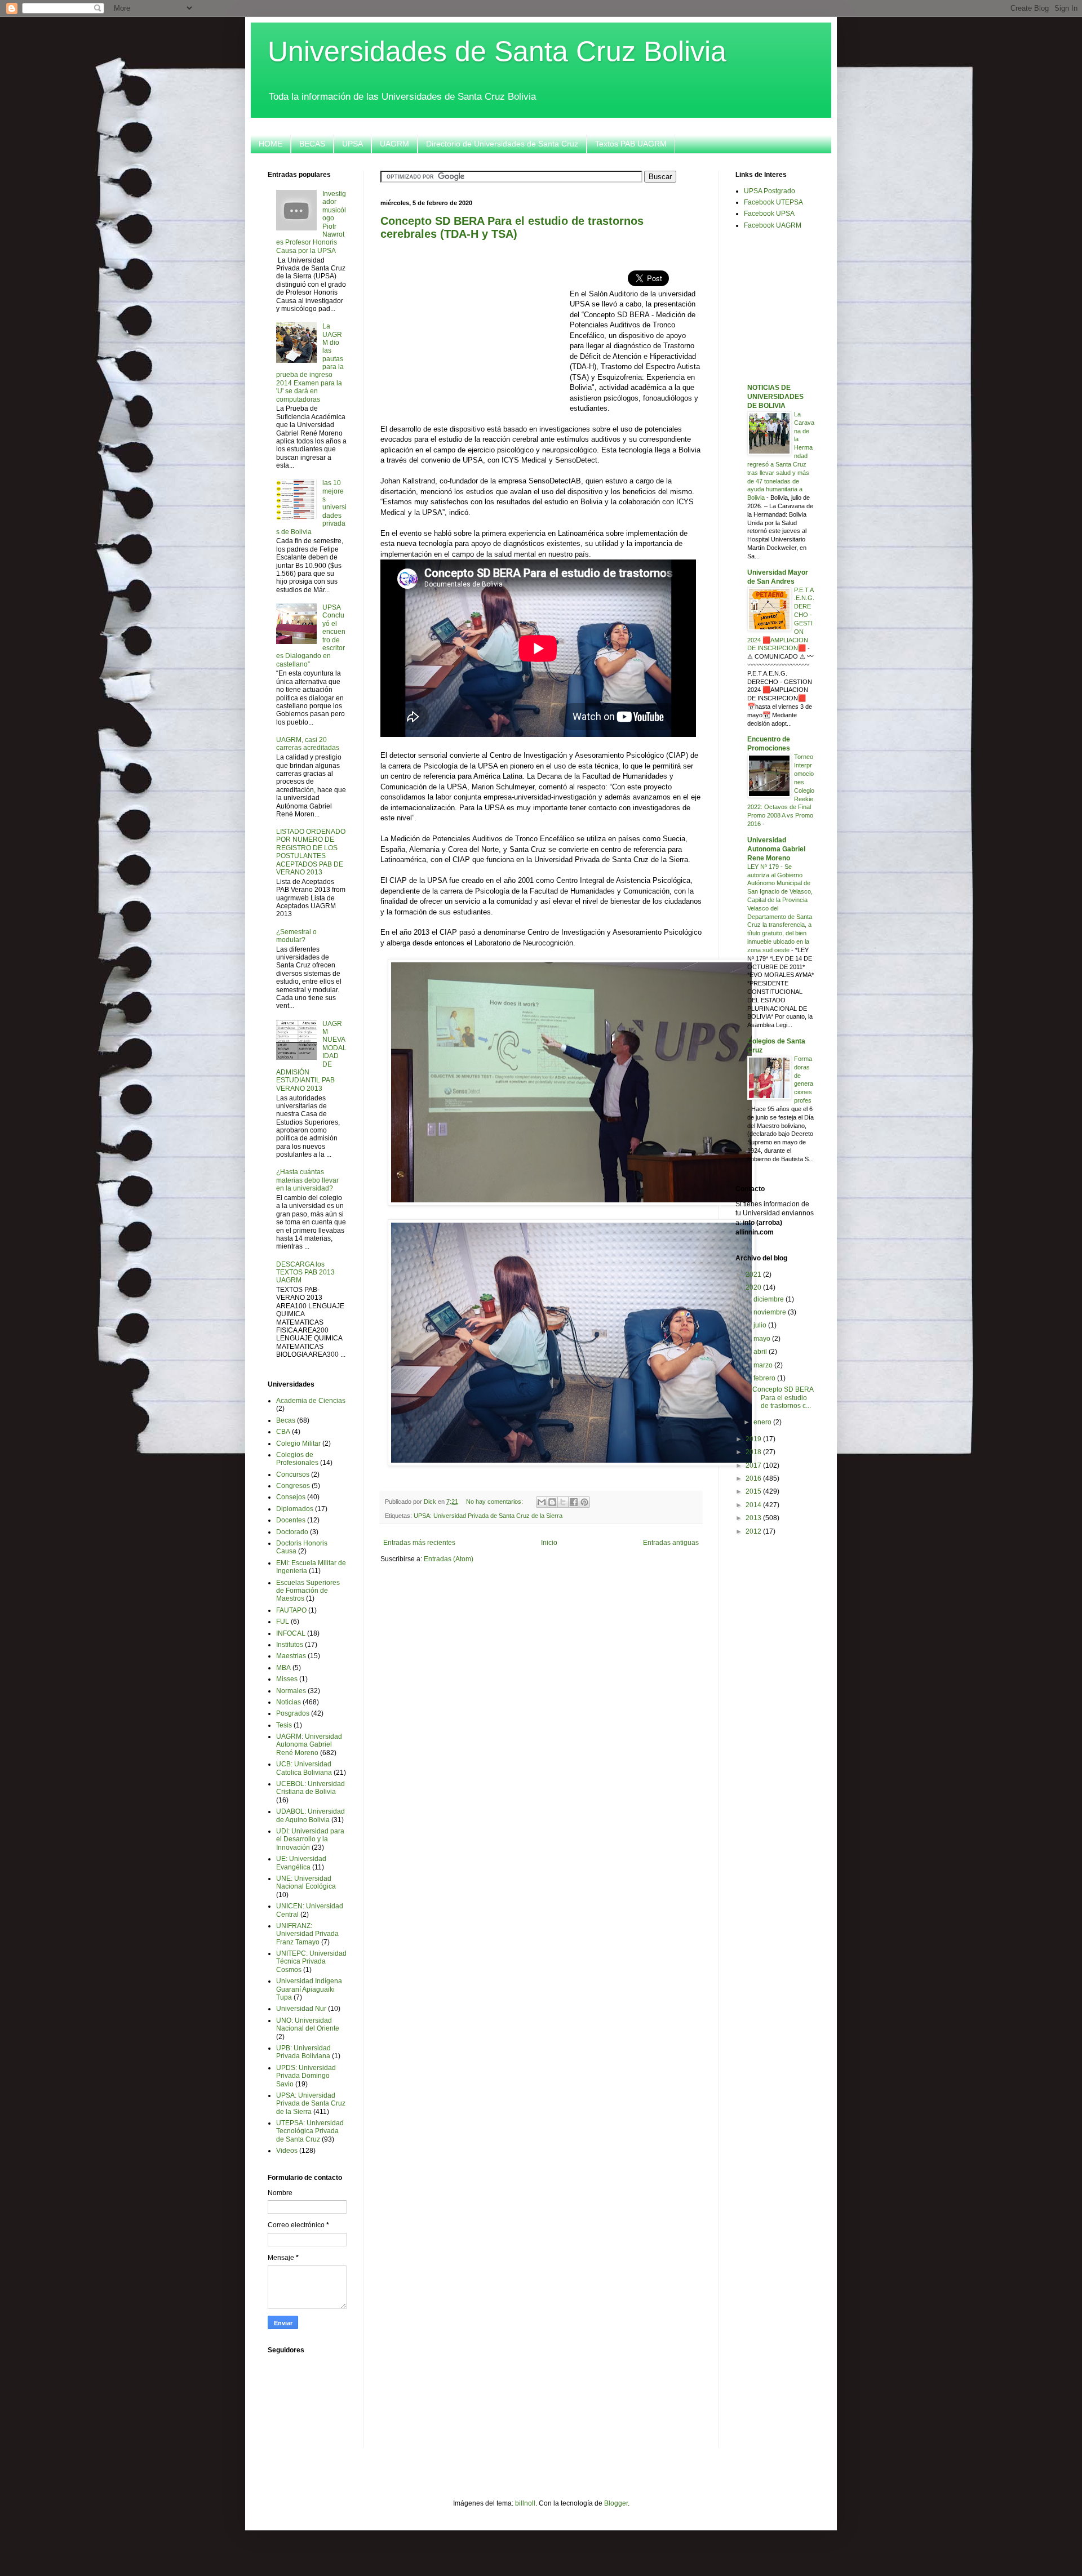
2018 (754, 1452)
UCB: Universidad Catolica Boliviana (304, 1768)
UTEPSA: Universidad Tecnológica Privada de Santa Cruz (310, 2131)
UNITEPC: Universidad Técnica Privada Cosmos (311, 1962)
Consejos (291, 1497)
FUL (283, 1622)
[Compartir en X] (563, 1502)
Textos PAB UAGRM (631, 144)
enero (763, 1422)
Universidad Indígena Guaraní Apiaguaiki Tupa (309, 1989)
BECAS (312, 144)
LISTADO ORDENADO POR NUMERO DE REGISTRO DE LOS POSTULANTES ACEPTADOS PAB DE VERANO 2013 (311, 852)
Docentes (291, 1520)
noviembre (771, 1312)
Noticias (289, 1702)
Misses (287, 1679)
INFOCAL (291, 1633)
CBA (283, 1432)
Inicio (549, 1543)
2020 (754, 1287)
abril (761, 1352)
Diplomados (295, 1509)
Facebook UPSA (769, 214)
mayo (763, 1339)
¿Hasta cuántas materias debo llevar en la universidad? (307, 1180)
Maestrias (291, 1656)
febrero (765, 1378)
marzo (764, 1365)
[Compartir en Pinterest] (584, 1502)
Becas (286, 1420)
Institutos (290, 1645)
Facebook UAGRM (773, 225)
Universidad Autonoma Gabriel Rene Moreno (776, 849)
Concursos (293, 1474)
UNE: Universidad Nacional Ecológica (306, 1882)
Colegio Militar (298, 1444)
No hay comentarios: (495, 1502)
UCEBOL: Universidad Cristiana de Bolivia (311, 1788)
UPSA (352, 144)
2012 (754, 1531)
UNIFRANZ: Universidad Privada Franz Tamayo (307, 1934)
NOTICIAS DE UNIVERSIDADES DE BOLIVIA (775, 397)
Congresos (293, 1486)
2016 (754, 1478)
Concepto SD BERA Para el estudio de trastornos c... (783, 1398)
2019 (754, 1439)
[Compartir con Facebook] (574, 1502)
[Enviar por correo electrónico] (542, 1502)
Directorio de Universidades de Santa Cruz (502, 144)
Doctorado (292, 1532)
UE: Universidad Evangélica (301, 1863)
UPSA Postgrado (770, 191)
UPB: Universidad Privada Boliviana (303, 2052)
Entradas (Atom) (449, 1559)
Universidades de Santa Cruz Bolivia (497, 51)
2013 (754, 1518)
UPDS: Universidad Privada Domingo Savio (306, 2076)
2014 (754, 1505)
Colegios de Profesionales (297, 1459)
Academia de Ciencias (311, 1401)
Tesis (284, 1725)
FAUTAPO (291, 1610)
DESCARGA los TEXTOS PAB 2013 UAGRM (305, 1273)
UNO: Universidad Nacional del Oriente (308, 2024)
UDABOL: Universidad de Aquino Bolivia (311, 1815)
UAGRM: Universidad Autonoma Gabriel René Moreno (309, 1745)
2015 (754, 1491)
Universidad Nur (301, 2009)
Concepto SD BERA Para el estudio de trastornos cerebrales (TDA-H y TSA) (512, 227)
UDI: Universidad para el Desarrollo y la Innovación (310, 1839)
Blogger (616, 2503)
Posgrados (293, 1713)
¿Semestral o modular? (296, 936)
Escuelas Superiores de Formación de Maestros (308, 1591)
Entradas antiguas (671, 1543)
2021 (754, 1274)
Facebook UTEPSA (773, 202)
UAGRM (394, 144)
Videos (287, 2151)
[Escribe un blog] (552, 1502)
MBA (283, 1668)
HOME (270, 144)
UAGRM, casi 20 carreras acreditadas (308, 744)
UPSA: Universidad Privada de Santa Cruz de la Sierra (488, 1516)
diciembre (770, 1299)
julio (761, 1325)
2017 (754, 1465)
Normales (291, 1691)
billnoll (525, 2503)
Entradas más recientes (419, 1543)
